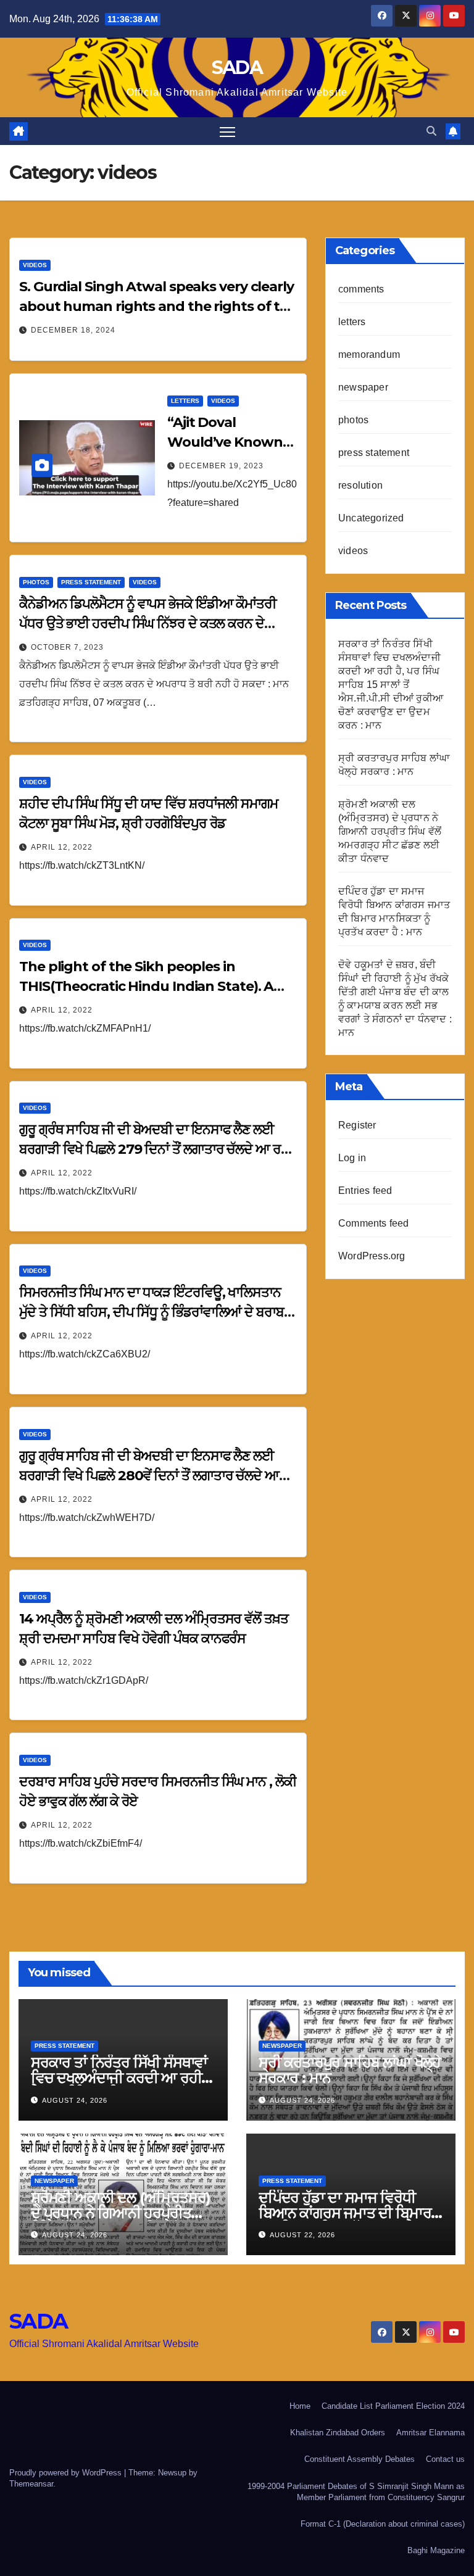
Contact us (445, 2459)
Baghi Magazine (436, 2550)
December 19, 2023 (221, 466)
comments (361, 289)
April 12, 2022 (62, 847)
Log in (352, 1158)
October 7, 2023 (67, 647)
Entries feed (365, 1191)
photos (36, 582)
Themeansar (31, 2484)
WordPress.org (372, 1256)
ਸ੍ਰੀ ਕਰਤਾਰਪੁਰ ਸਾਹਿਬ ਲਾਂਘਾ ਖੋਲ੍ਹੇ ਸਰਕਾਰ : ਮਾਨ (350, 2070)
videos (35, 265)
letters (185, 401)
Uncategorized (371, 518)
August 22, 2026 (302, 2235)
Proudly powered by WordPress (67, 2473)
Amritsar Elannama (430, 2433)
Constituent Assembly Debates (360, 2459)
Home (300, 2406)
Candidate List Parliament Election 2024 (393, 2406)
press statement (91, 582)
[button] (431, 131)
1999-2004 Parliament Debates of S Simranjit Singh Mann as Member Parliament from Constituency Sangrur (356, 2492)
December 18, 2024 (73, 330)
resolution (360, 485)
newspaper (363, 387)
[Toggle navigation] (227, 131)
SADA (237, 68)
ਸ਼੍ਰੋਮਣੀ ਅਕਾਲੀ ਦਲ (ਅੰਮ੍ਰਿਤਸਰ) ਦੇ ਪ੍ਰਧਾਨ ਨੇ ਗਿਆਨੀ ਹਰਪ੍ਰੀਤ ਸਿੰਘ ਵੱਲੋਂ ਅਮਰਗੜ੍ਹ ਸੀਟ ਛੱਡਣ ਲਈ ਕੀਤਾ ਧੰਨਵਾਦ (390, 831)
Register (357, 1125)
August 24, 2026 (75, 2100)
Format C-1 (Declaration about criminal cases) (383, 2524)
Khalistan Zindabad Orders (338, 2433)
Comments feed (374, 1223)
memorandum (369, 354)
